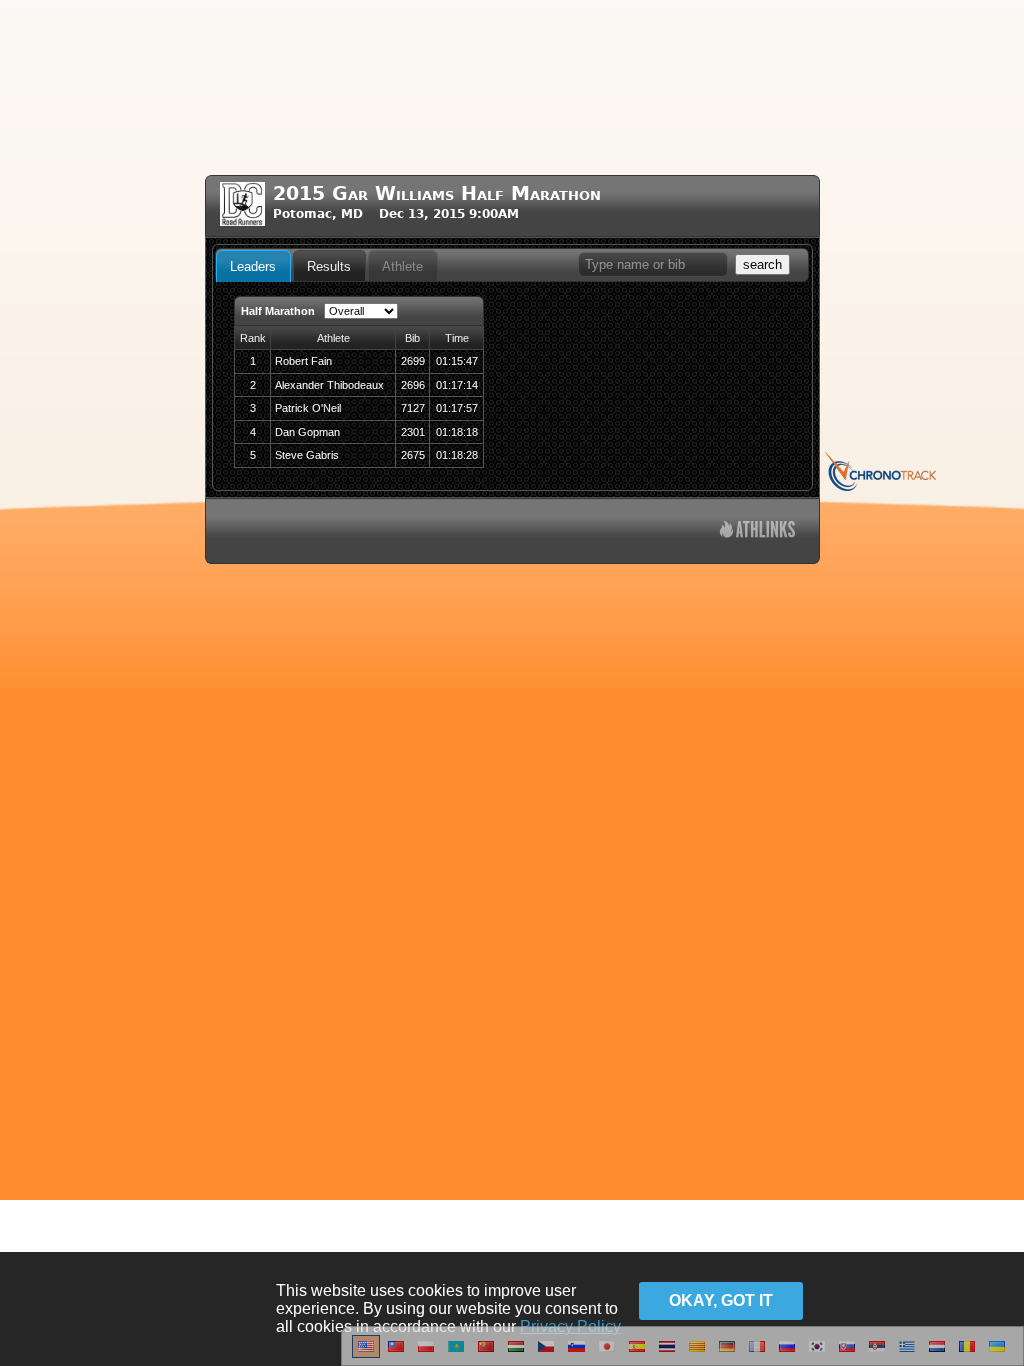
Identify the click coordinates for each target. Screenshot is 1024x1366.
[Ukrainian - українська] (997, 1354)
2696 (413, 385)
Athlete (402, 266)
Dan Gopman (307, 432)
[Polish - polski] (426, 1354)
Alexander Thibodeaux (329, 385)
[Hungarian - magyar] (516, 1354)
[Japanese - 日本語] (607, 1354)
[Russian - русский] (787, 1354)
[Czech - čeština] (546, 1354)
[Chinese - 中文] (396, 1354)
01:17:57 (457, 408)
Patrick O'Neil (308, 408)
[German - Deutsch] (727, 1354)
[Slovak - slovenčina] (847, 1354)
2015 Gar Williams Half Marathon (437, 193)
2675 (413, 455)
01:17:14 (457, 385)
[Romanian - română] (967, 1354)
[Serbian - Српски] (877, 1354)
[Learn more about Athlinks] (757, 531)
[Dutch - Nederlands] (937, 1354)
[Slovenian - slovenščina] (576, 1354)
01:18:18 (457, 432)
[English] (366, 1354)
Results (329, 266)
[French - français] (757, 1354)
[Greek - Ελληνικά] (907, 1354)
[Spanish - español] (637, 1354)
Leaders (253, 266)
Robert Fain (303, 361)
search (762, 264)
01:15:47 (457, 361)
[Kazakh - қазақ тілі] (456, 1354)
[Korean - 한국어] (817, 1354)
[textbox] (653, 264)
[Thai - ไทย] (667, 1354)
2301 (413, 432)
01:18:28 (457, 455)
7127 (413, 408)
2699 (413, 361)
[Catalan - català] (697, 1354)
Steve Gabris (307, 455)
